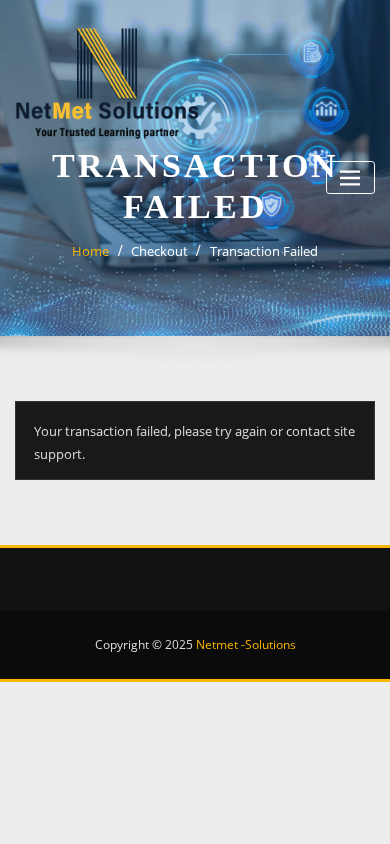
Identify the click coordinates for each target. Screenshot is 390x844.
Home (90, 251)
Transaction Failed (264, 251)
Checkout (159, 251)
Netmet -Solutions (246, 644)
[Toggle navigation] (350, 177)
